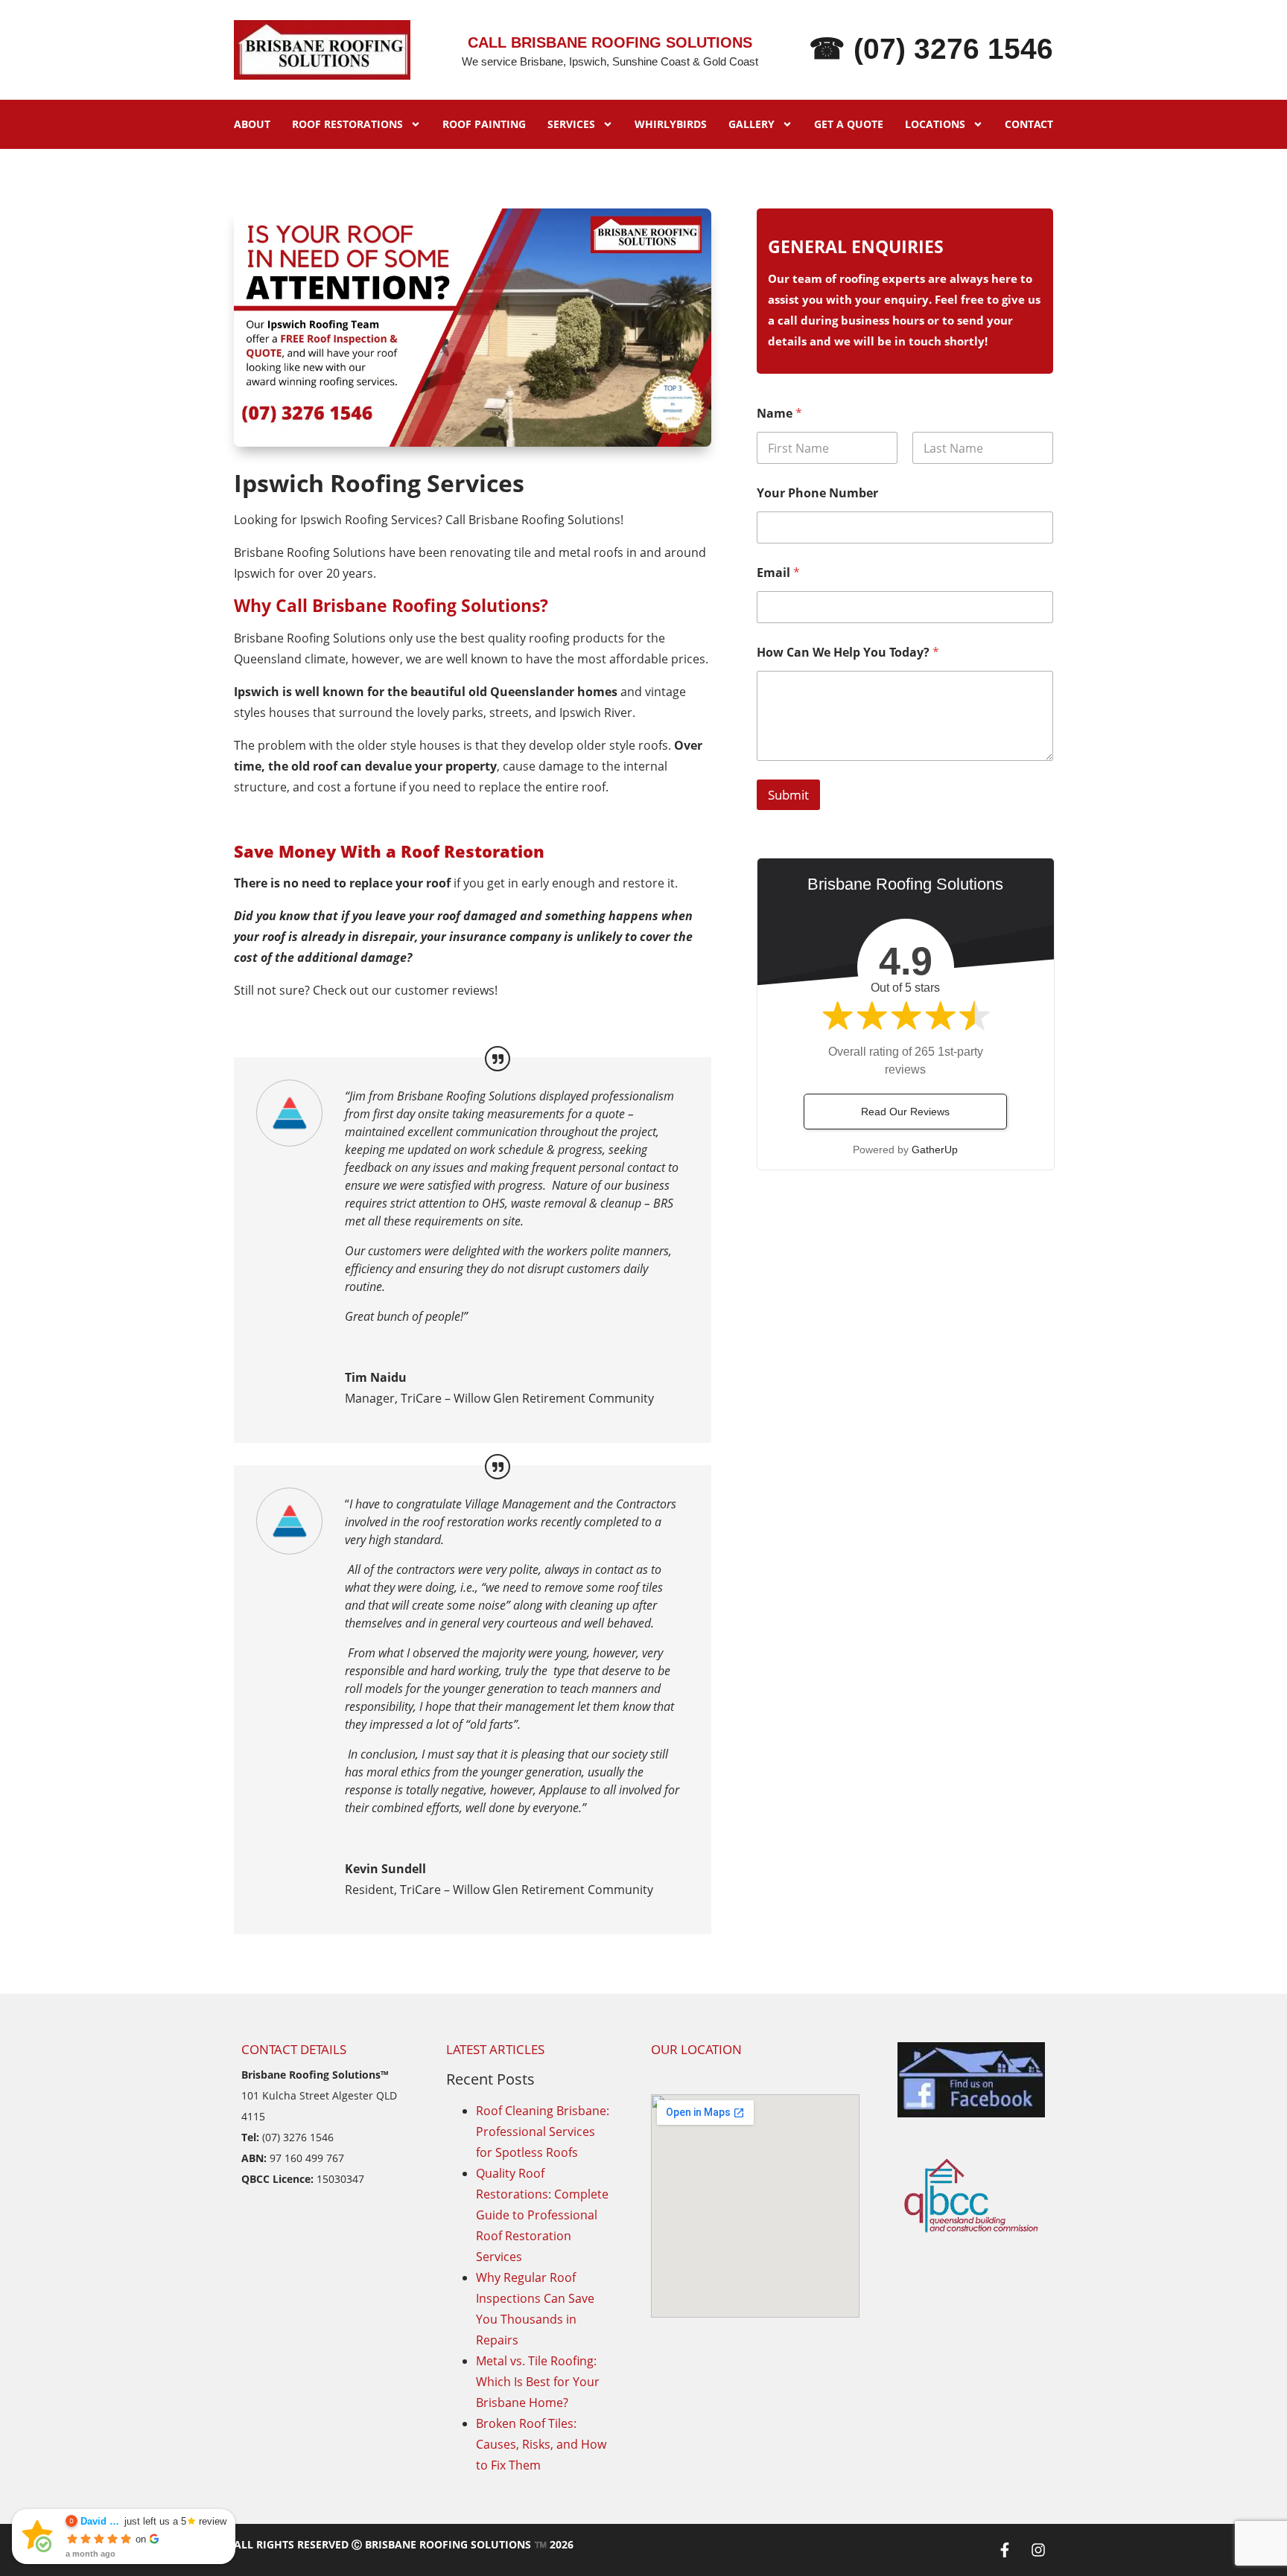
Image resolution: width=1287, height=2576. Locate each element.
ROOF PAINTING (484, 124)
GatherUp (935, 1150)
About (252, 124)
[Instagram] (1038, 2550)
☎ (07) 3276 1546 (931, 49)
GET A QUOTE (849, 124)
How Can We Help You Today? (848, 653)
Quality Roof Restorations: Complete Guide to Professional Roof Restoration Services (542, 2215)
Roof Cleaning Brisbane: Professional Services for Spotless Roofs (543, 2132)
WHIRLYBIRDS (671, 124)
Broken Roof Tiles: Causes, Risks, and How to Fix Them (541, 2444)
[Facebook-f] (1005, 2550)
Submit (788, 795)
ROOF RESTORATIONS (347, 124)
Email (778, 573)
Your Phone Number (817, 493)
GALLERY (751, 124)
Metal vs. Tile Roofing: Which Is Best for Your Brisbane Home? (538, 2382)
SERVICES (571, 124)
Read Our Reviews (905, 1112)
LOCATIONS (935, 124)
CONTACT (1029, 124)
